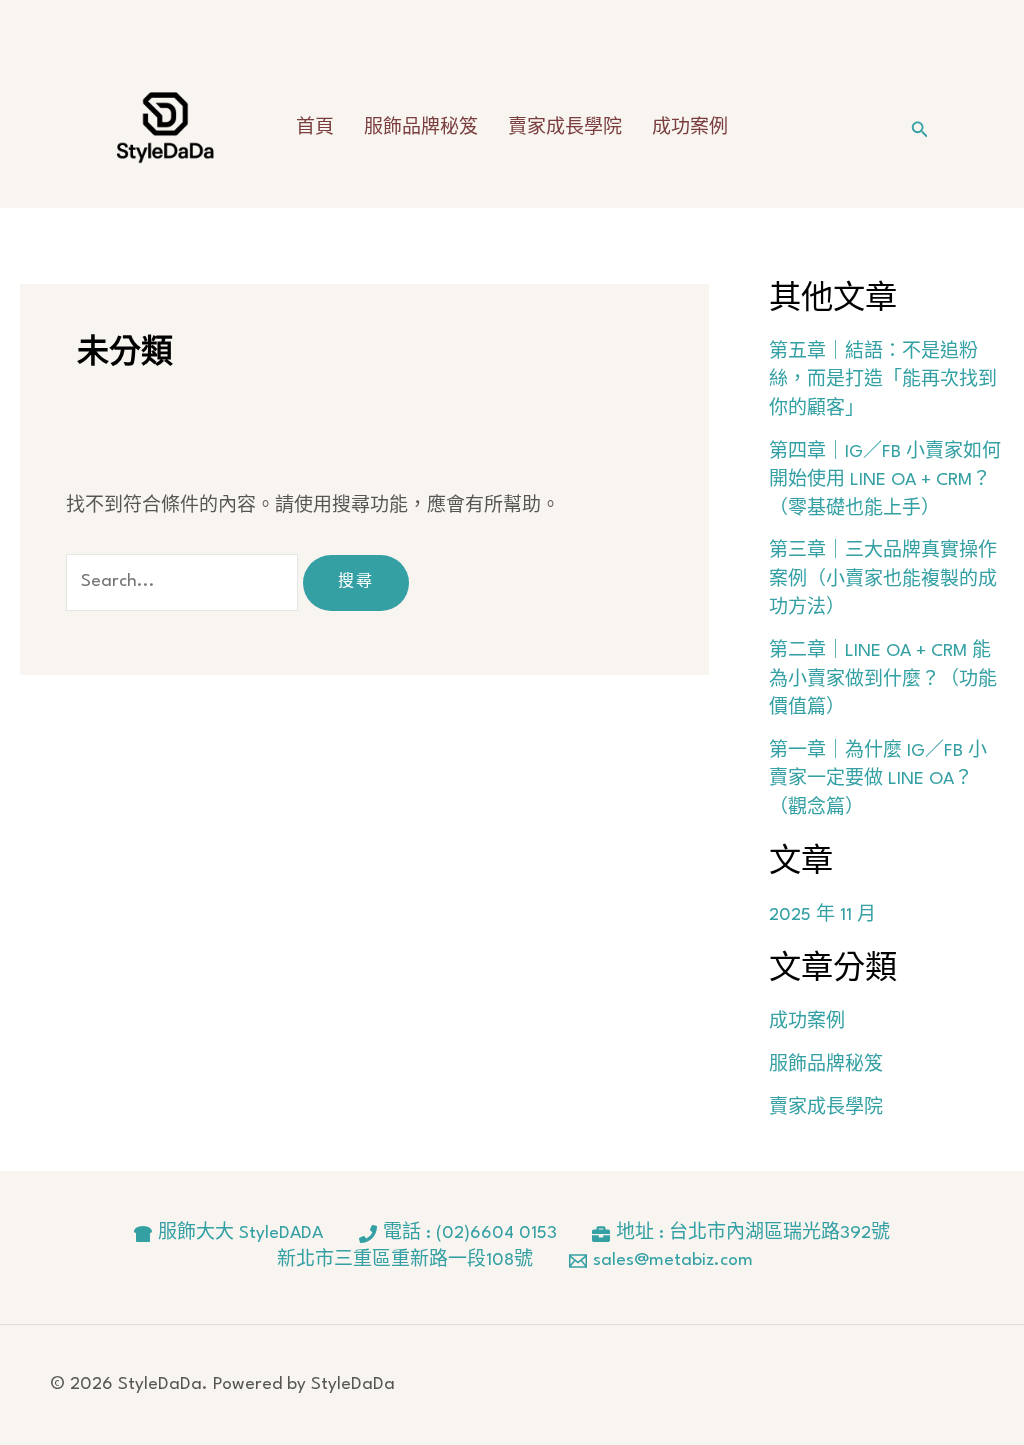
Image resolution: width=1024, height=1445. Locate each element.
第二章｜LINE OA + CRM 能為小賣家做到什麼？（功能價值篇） (883, 680)
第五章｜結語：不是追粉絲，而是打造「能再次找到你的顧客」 (883, 381)
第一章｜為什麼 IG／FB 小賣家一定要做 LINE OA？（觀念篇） (878, 780)
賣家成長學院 (565, 128)
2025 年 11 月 (822, 915)
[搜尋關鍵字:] (185, 581)
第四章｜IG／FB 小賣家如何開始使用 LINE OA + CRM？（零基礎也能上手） (885, 481)
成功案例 (690, 128)
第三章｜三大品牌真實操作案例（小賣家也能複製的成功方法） (883, 580)
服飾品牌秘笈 (421, 128)
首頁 (315, 128)
